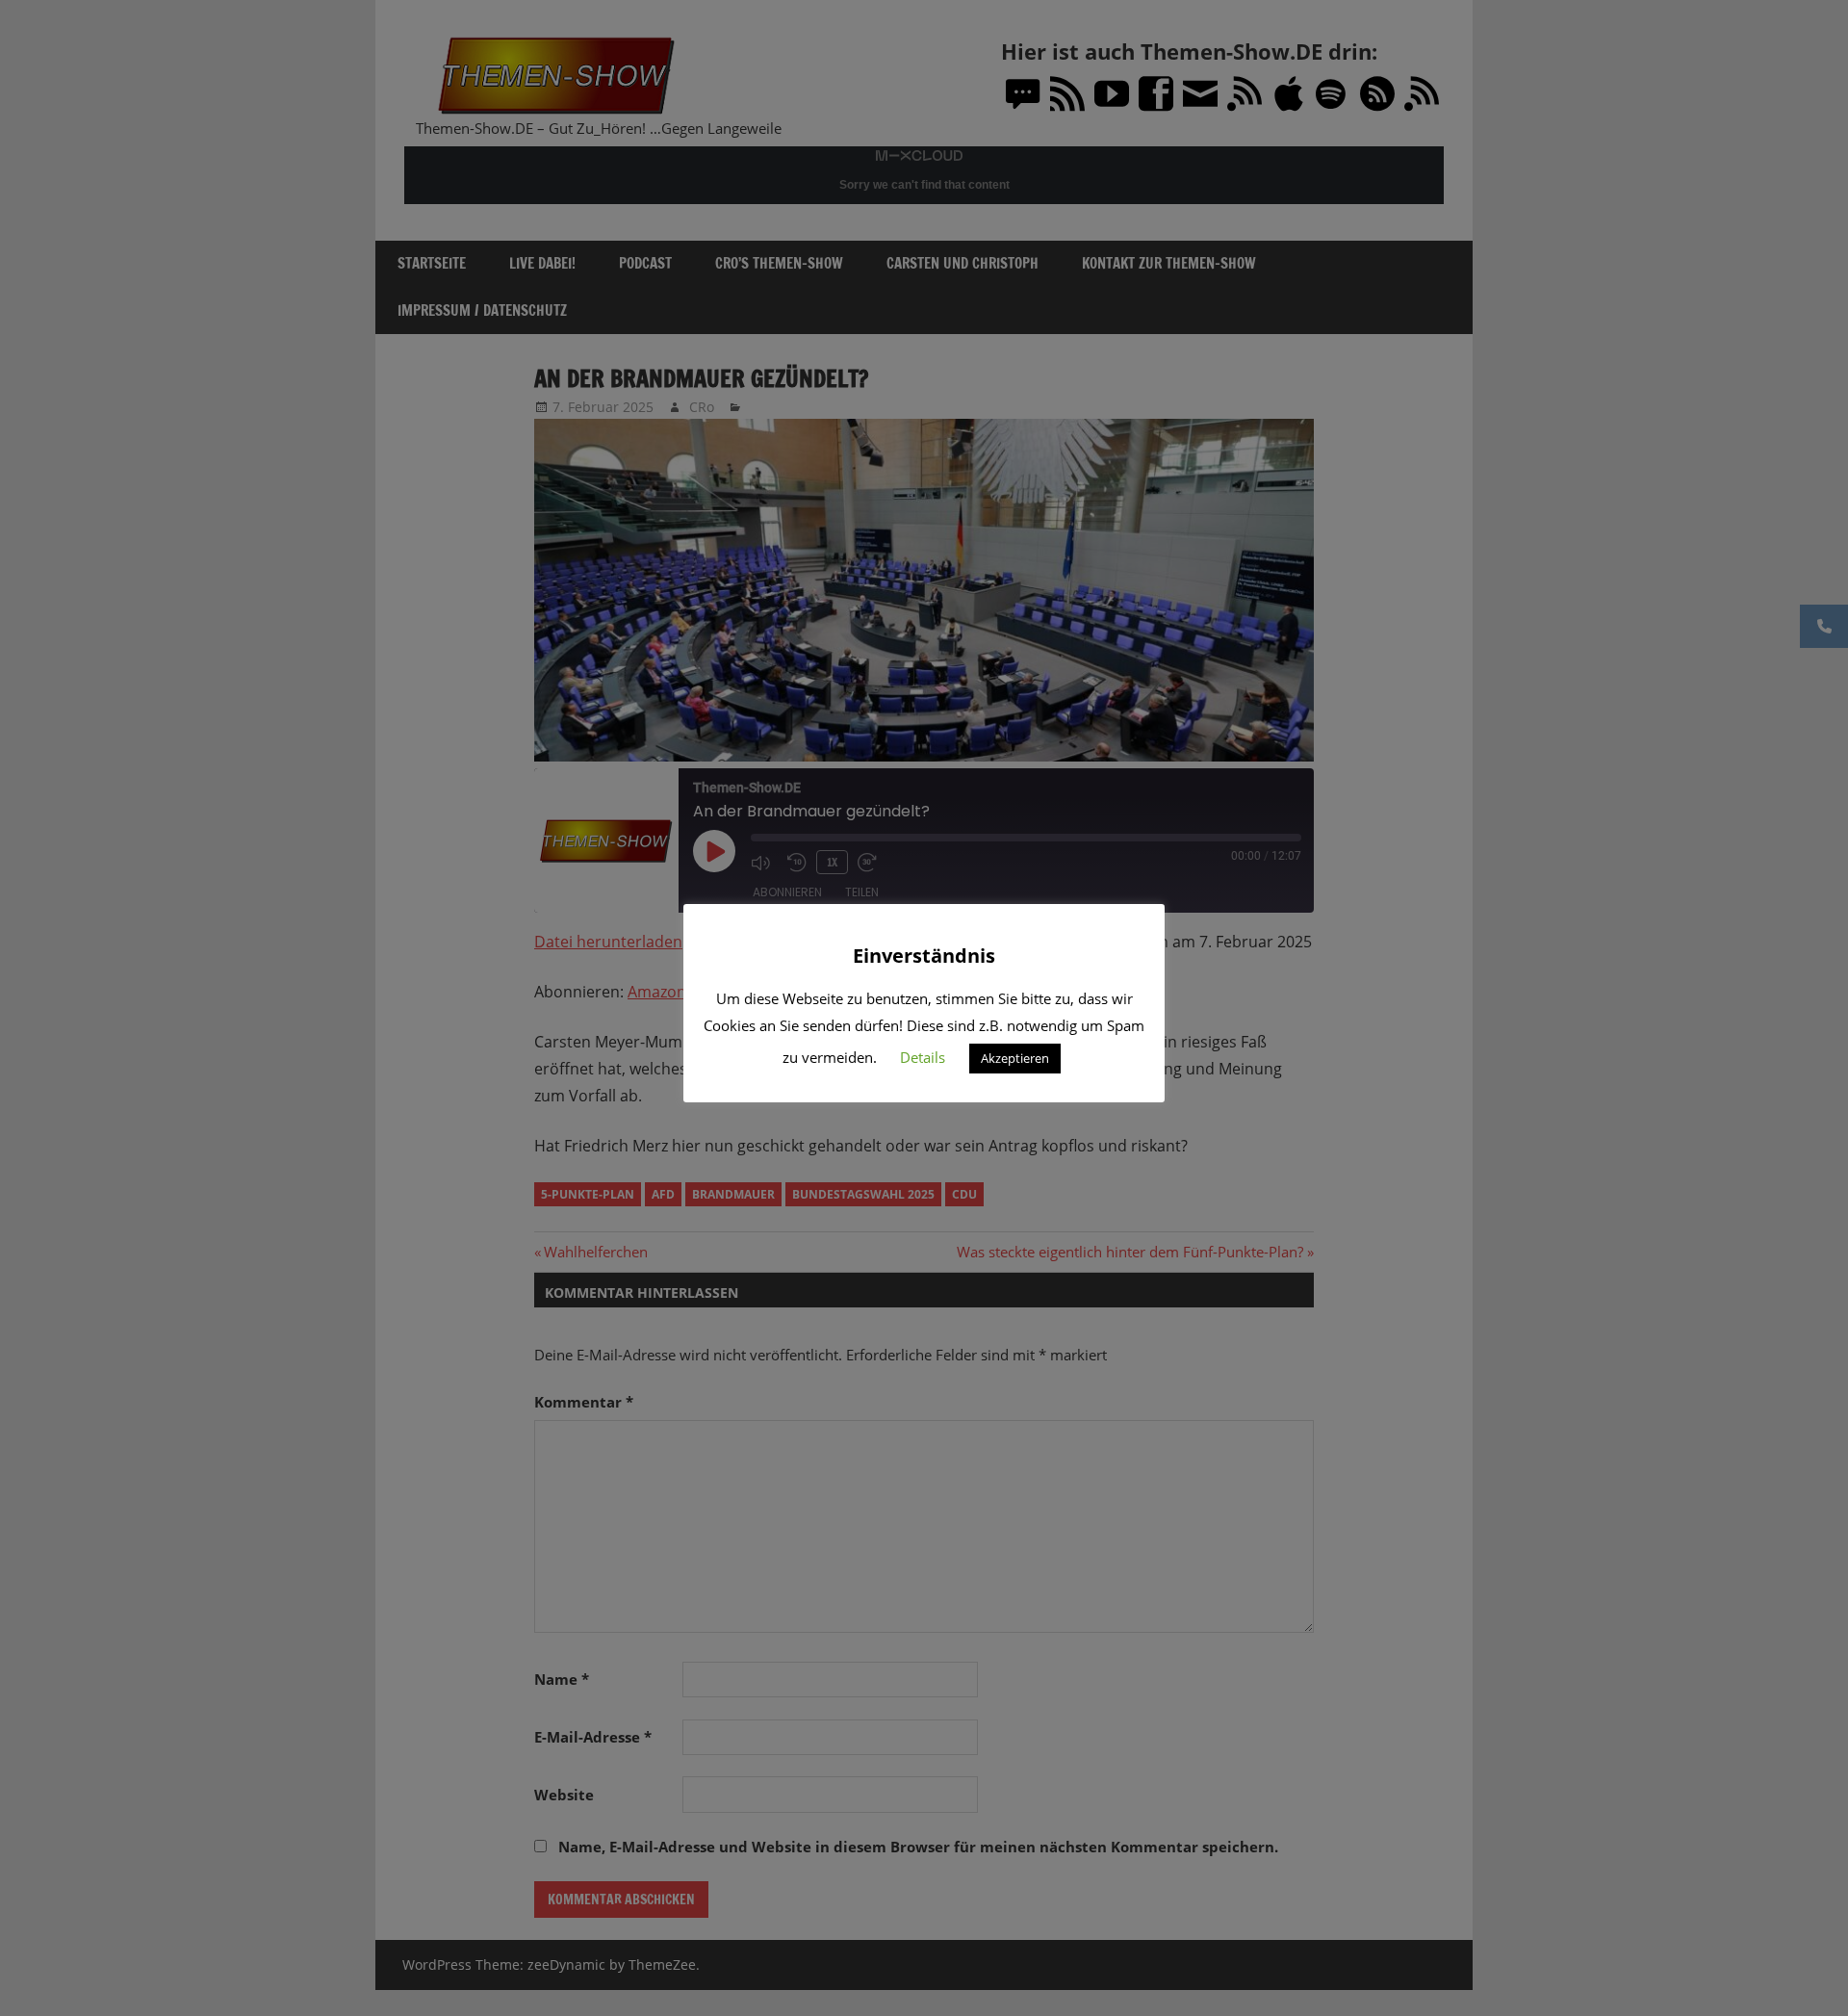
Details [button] (923, 1057)
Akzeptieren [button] (1015, 1058)
